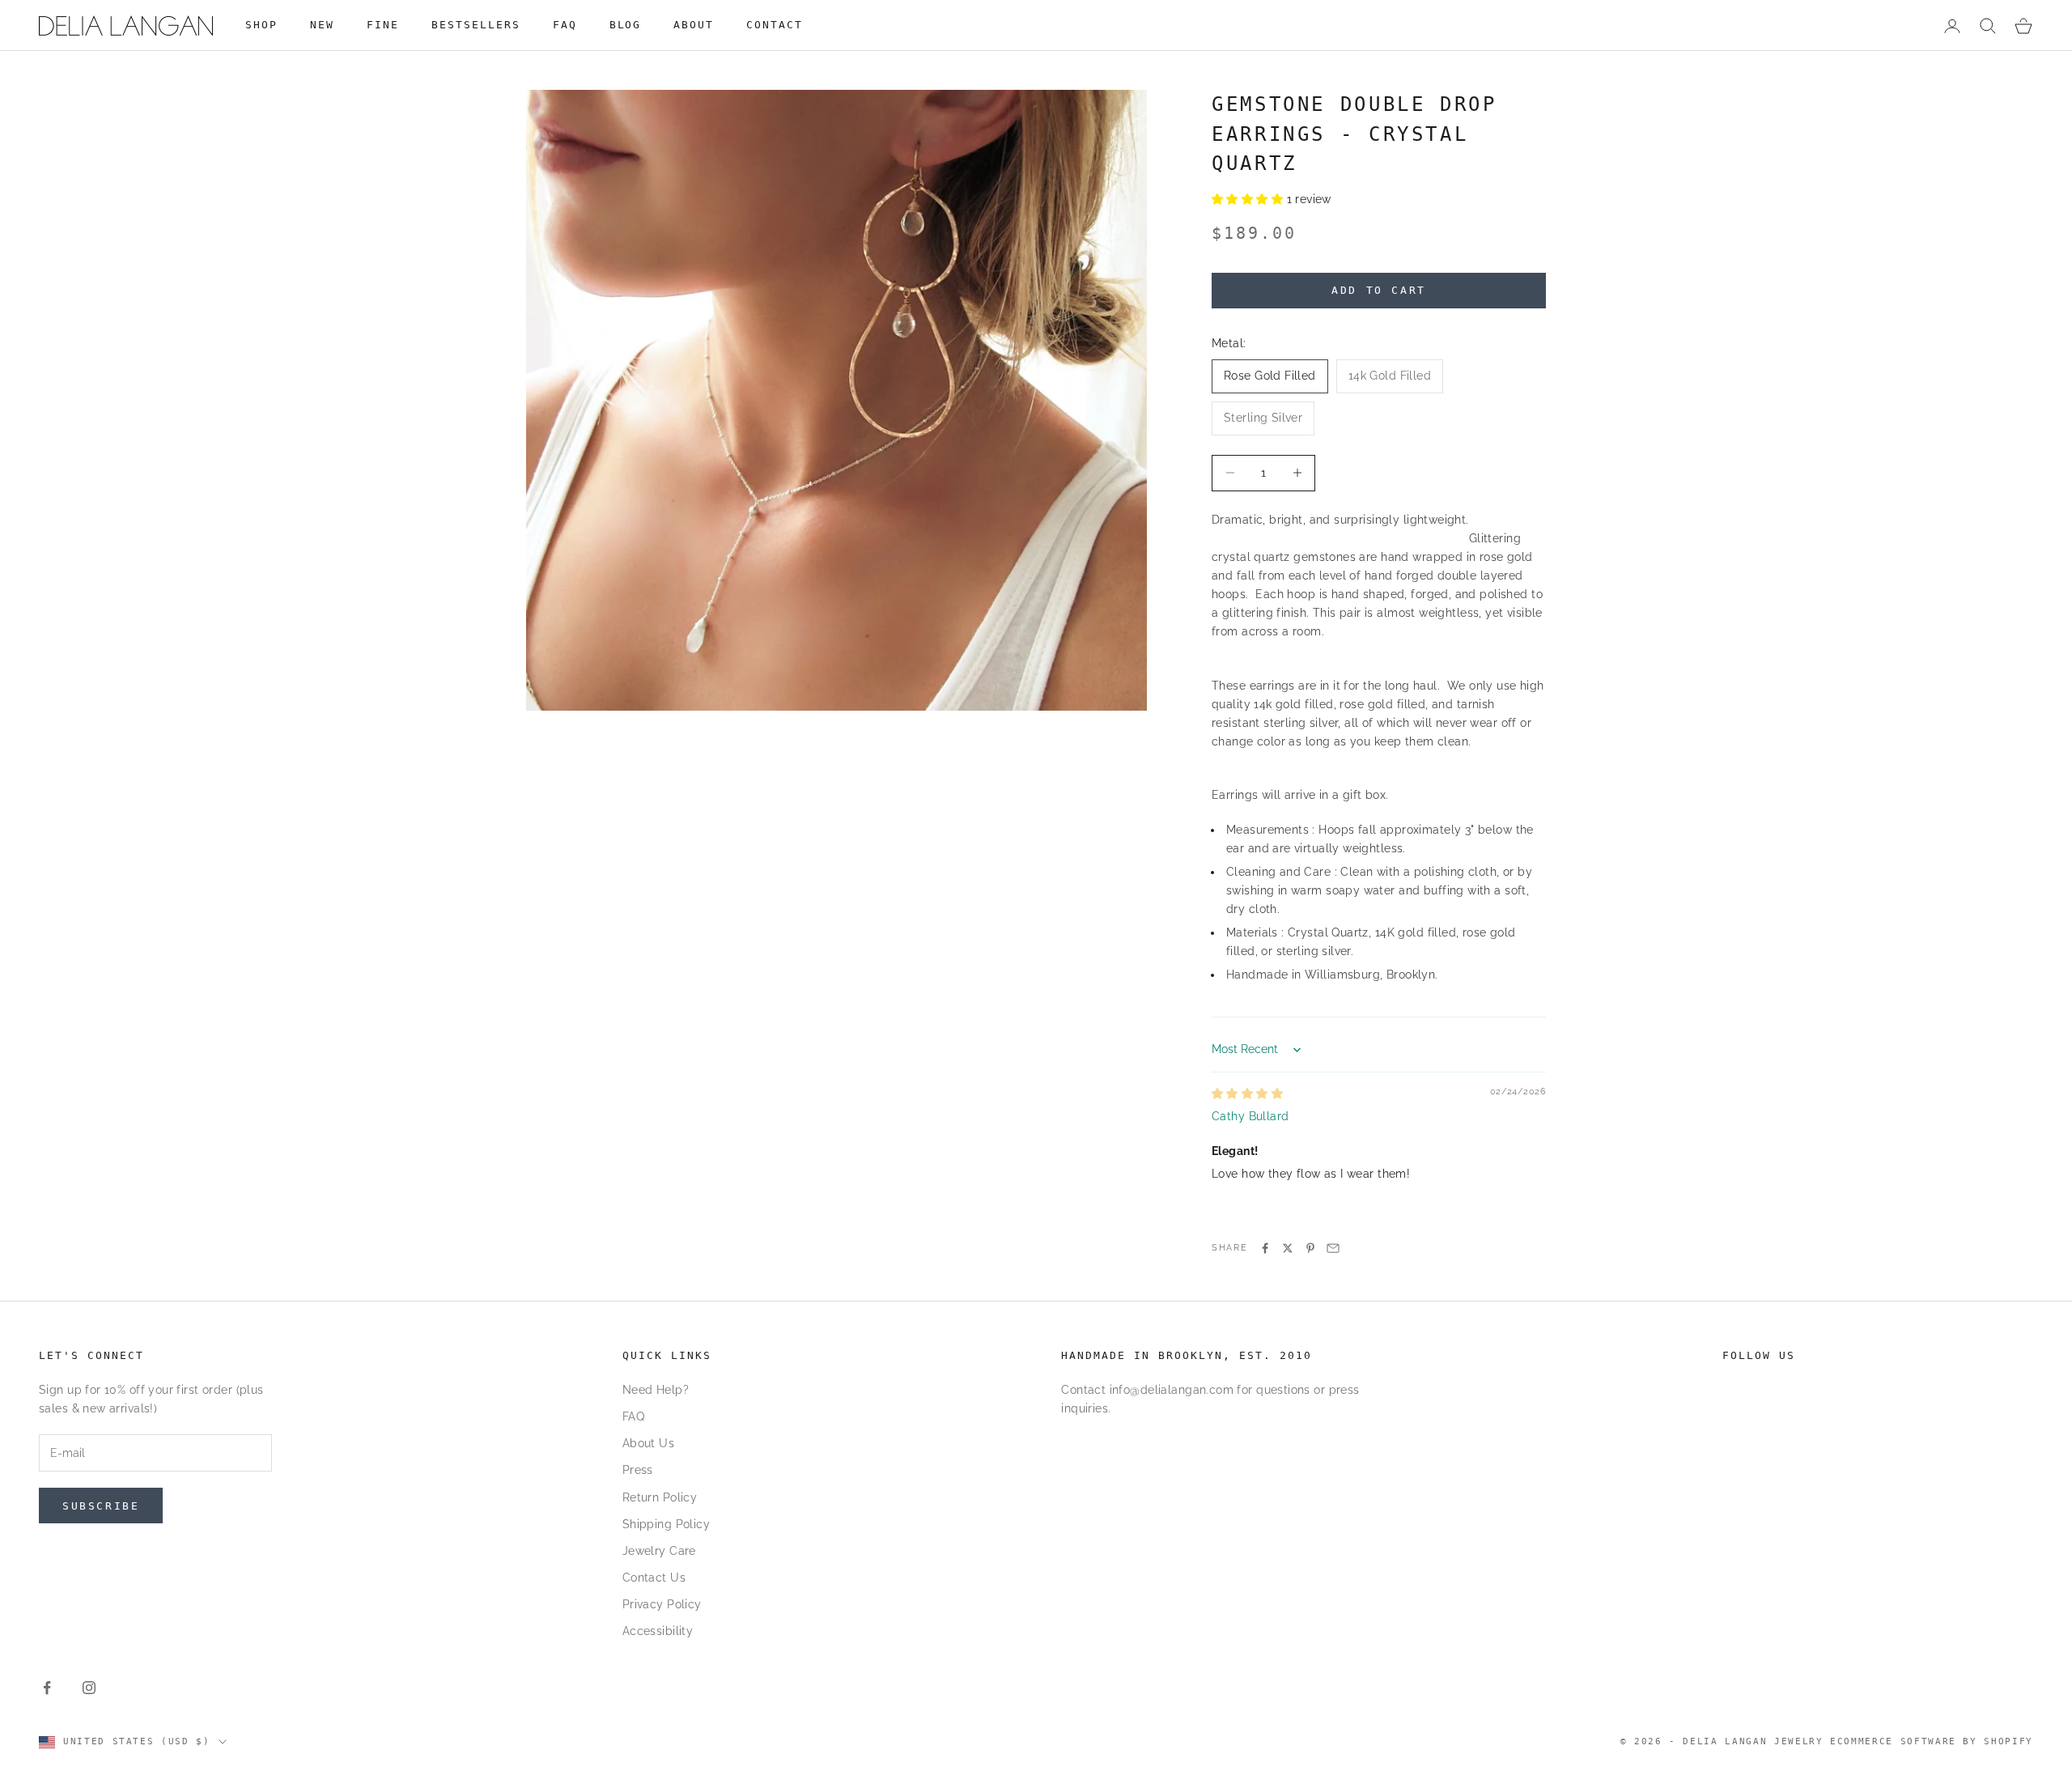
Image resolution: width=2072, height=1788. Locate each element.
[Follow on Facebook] (47, 1688)
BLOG (626, 25)
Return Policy (660, 1497)
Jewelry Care (659, 1551)
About (694, 25)
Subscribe (101, 1506)
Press (638, 1470)
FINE (383, 25)
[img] (1247, 1094)
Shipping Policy (666, 1524)
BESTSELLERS (476, 25)
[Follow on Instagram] (89, 1688)
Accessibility (658, 1631)
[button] (1249, 199)
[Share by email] (1333, 1248)
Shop (261, 25)
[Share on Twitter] (1288, 1248)
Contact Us (654, 1578)
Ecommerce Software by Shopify (1932, 1741)
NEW (322, 25)
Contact (775, 25)
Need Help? (656, 1390)
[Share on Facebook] (1265, 1248)
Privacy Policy (662, 1604)
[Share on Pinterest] (1310, 1248)
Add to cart (1379, 290)
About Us (648, 1443)
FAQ (565, 25)
